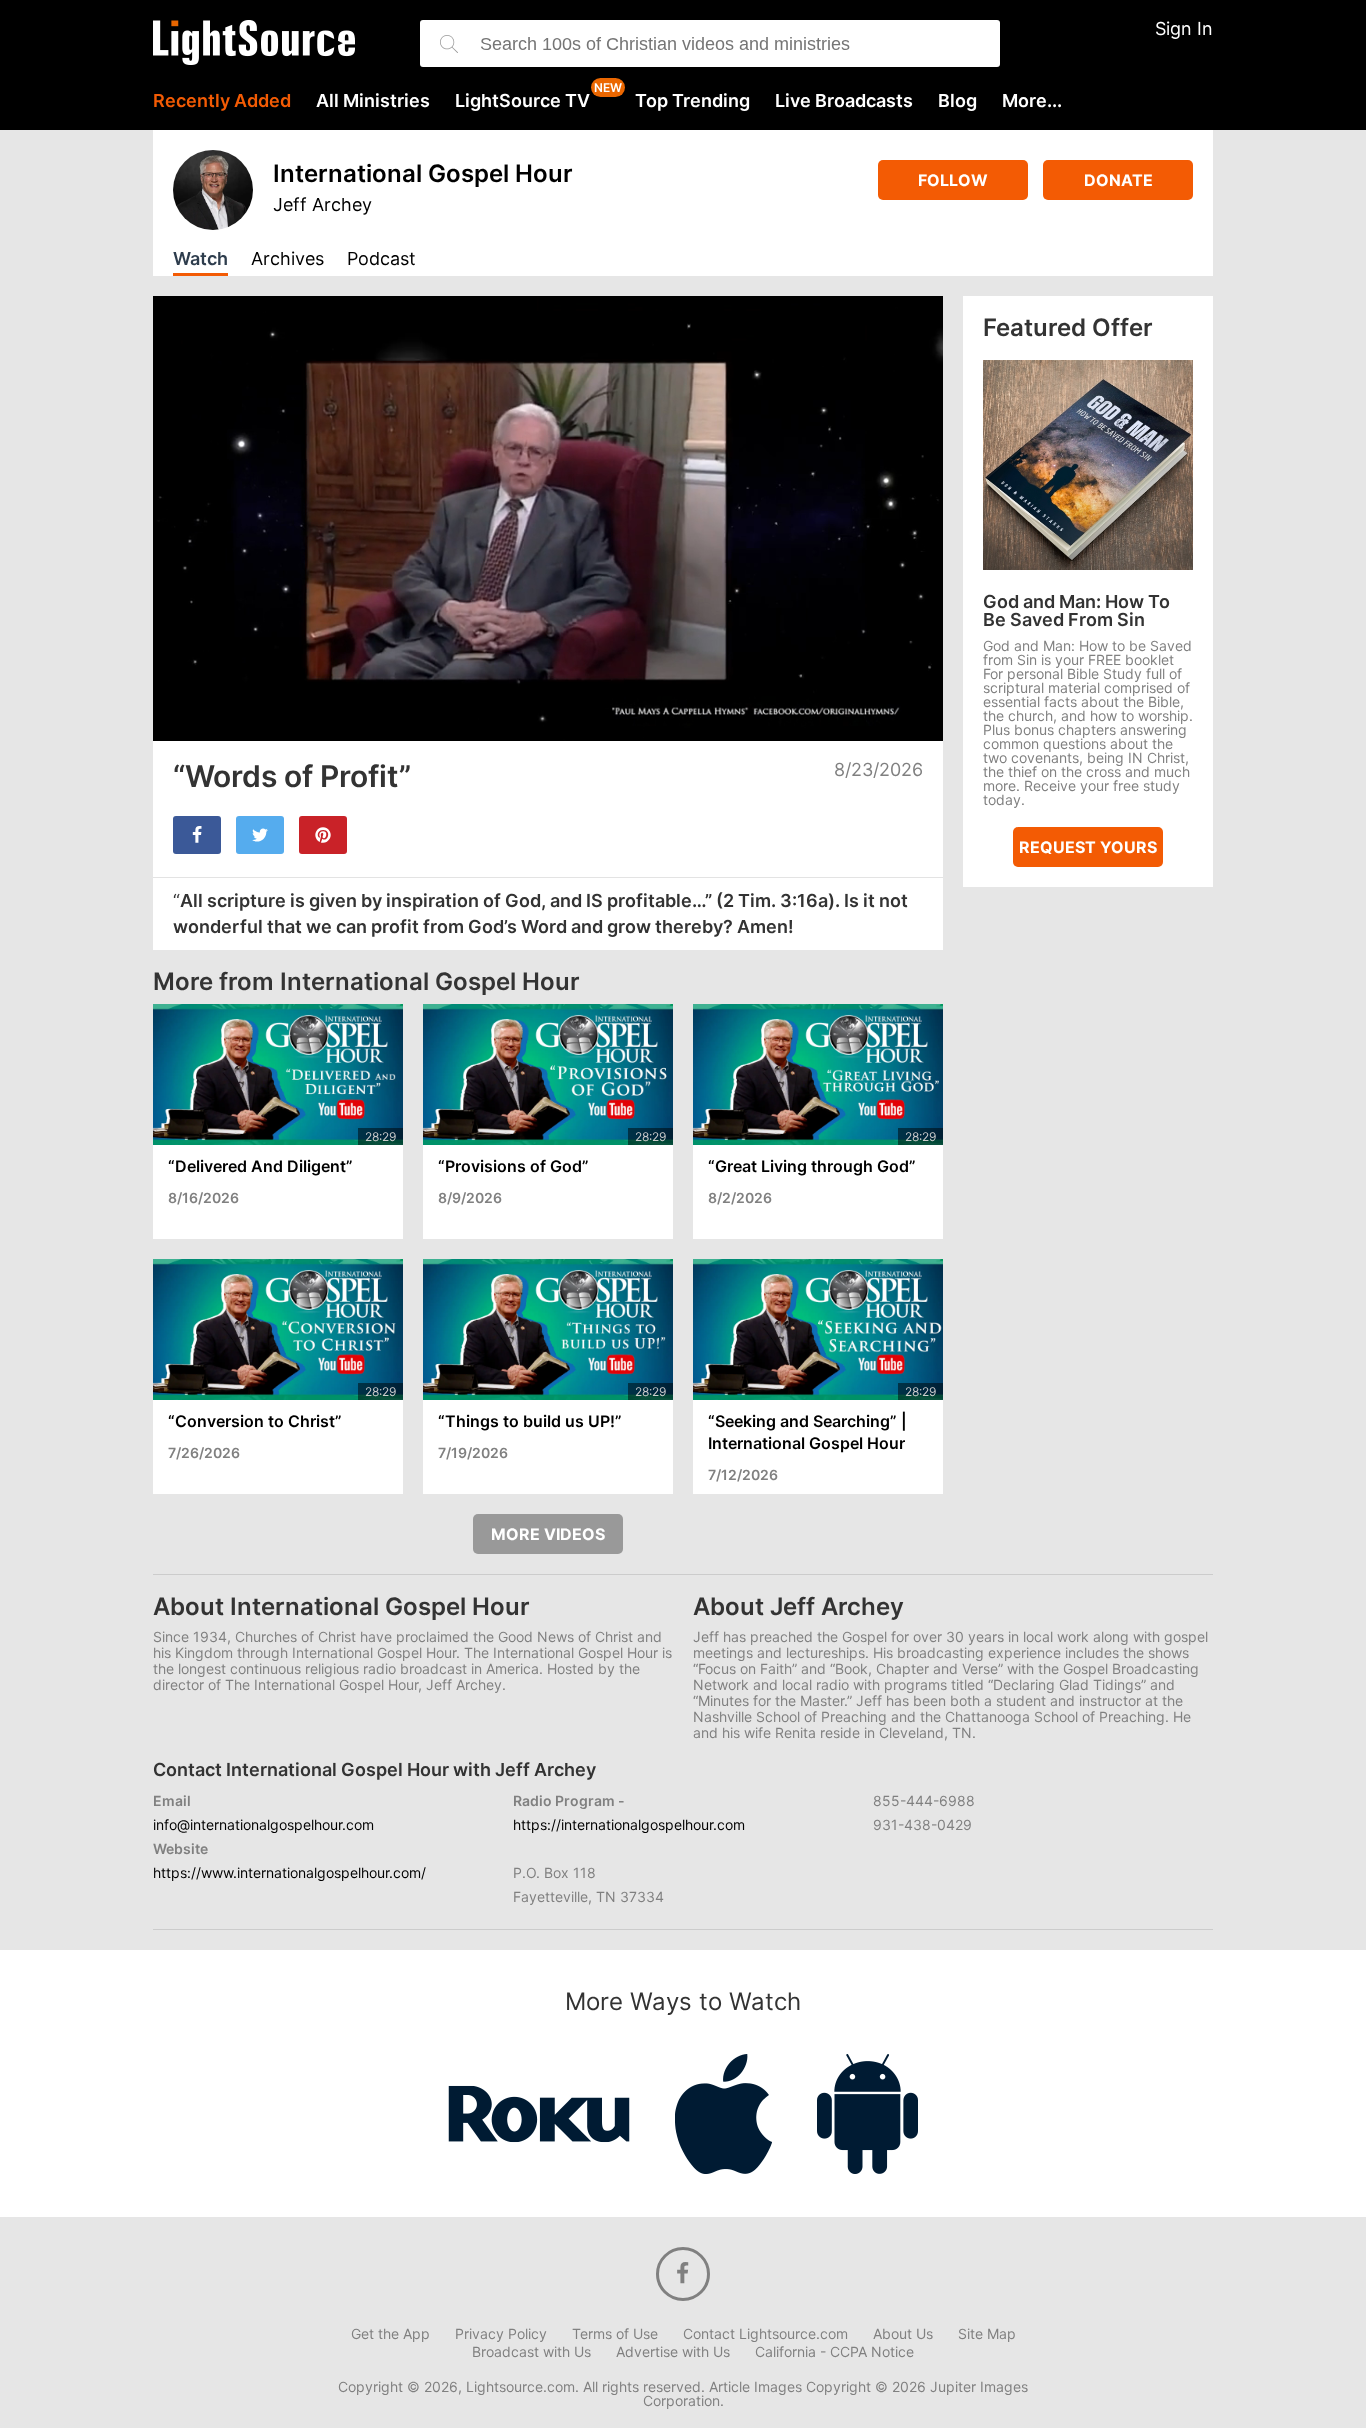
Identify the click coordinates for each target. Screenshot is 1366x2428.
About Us (903, 2334)
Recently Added (222, 101)
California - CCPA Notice (834, 2352)
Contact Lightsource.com (765, 2334)
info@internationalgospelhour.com (263, 1824)
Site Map (987, 2334)
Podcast (381, 259)
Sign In (1184, 28)
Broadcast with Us (531, 2352)
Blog (957, 101)
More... (1032, 101)
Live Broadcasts (844, 101)
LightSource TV (522, 101)
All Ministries (373, 101)
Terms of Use (615, 2334)
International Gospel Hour (423, 173)
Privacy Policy (501, 2334)
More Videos (548, 1534)
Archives (287, 259)
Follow (953, 180)
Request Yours (1088, 847)
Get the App (390, 2334)
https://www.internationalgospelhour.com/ (289, 1872)
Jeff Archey (322, 204)
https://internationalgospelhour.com (629, 1824)
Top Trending (692, 101)
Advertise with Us (673, 2352)
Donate (1118, 180)
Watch (200, 259)
